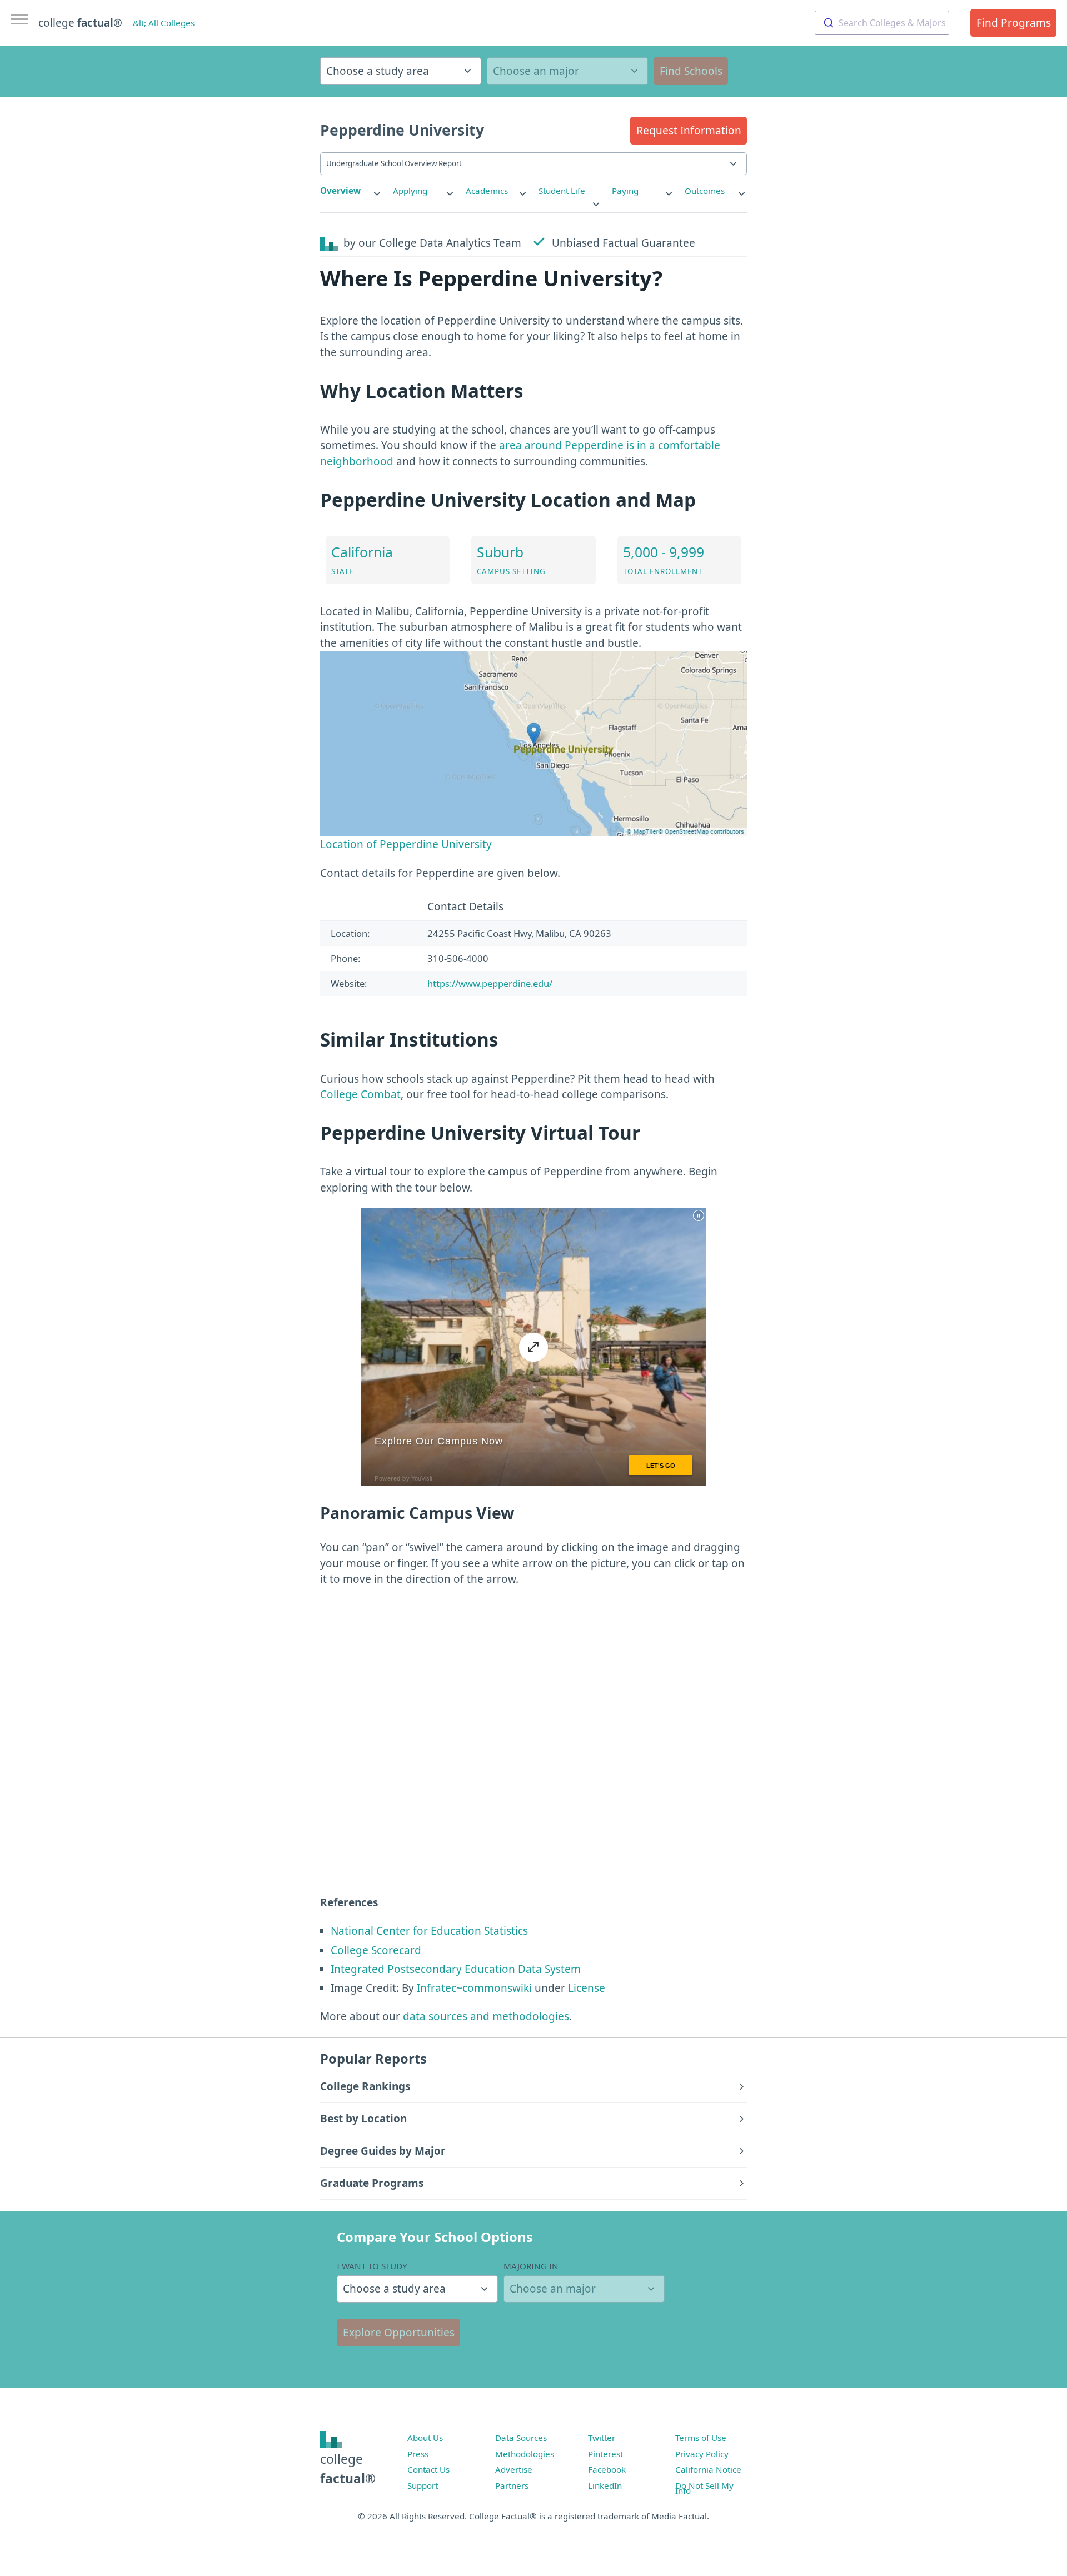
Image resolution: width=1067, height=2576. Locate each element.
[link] (351, 191)
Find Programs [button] (1014, 23)
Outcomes (705, 191)
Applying (410, 191)
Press (418, 2454)
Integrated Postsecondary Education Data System (456, 1969)
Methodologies (525, 2454)
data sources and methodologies (486, 2016)
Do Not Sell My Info (704, 2488)
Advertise (514, 2469)
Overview (340, 191)
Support (423, 2485)
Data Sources (521, 2438)
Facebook (607, 2469)
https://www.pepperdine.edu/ (490, 983)
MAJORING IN (531, 2266)
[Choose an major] (567, 71)
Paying (625, 191)
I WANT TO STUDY (372, 2266)
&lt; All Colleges (164, 23)
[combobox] (882, 23)
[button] (689, 131)
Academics (487, 191)
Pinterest (605, 2454)
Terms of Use (701, 2438)
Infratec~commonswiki (474, 1988)
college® (348, 2468)
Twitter (602, 2438)
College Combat (360, 1094)
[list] (351, 191)
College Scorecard (376, 1950)
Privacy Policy (702, 2454)
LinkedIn (605, 2485)
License (587, 1988)
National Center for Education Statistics (429, 1931)
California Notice (708, 2469)
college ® (80, 23)
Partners (512, 2485)
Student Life (562, 191)
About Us (425, 2438)
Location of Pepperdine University (406, 844)
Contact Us (428, 2469)
